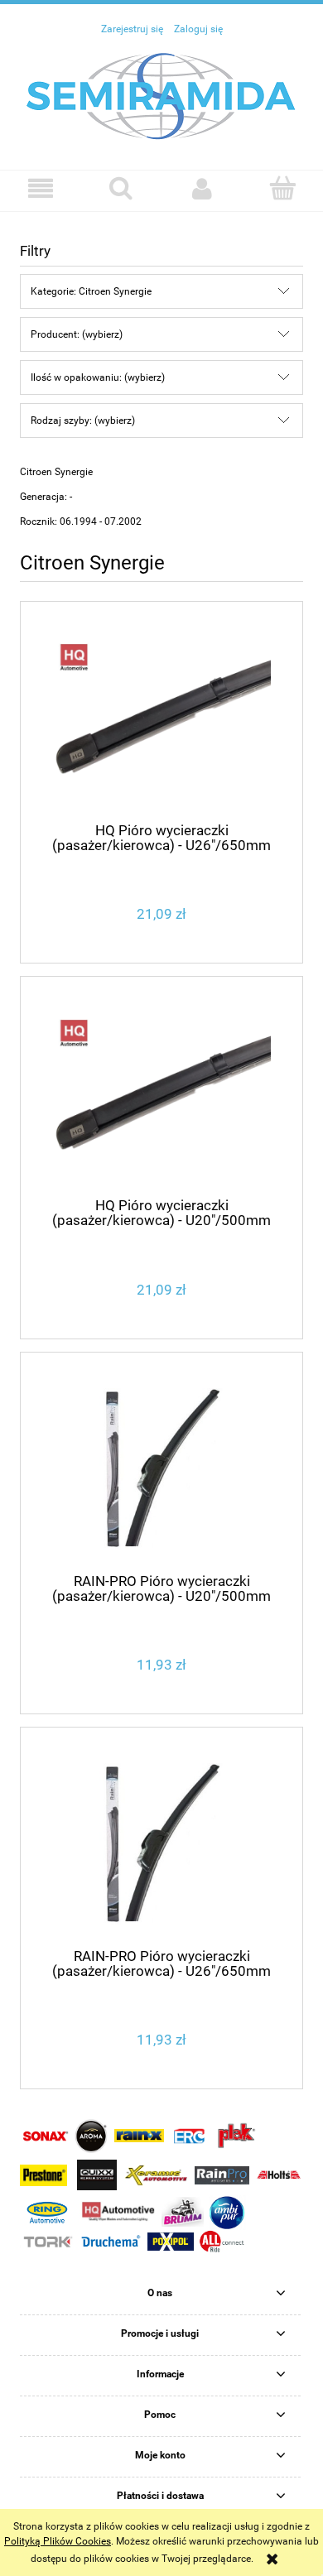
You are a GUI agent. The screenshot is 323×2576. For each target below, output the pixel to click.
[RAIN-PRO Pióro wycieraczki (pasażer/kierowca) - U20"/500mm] (161, 1469)
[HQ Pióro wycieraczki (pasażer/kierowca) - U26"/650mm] (161, 718)
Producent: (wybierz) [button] (77, 334)
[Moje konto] (202, 188)
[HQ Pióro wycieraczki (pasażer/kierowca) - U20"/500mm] (161, 1094)
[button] (41, 188)
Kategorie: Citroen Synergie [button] (91, 291)
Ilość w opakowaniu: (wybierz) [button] (98, 377)
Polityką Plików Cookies (58, 2541)
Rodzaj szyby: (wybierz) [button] (83, 421)
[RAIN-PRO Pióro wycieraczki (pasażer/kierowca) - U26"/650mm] (161, 1844)
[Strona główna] (161, 95)
